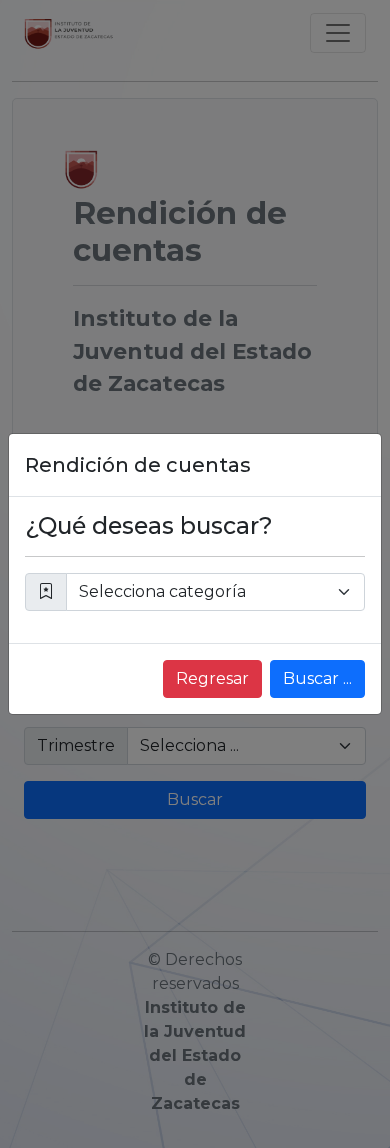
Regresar (212, 678)
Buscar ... (317, 678)
